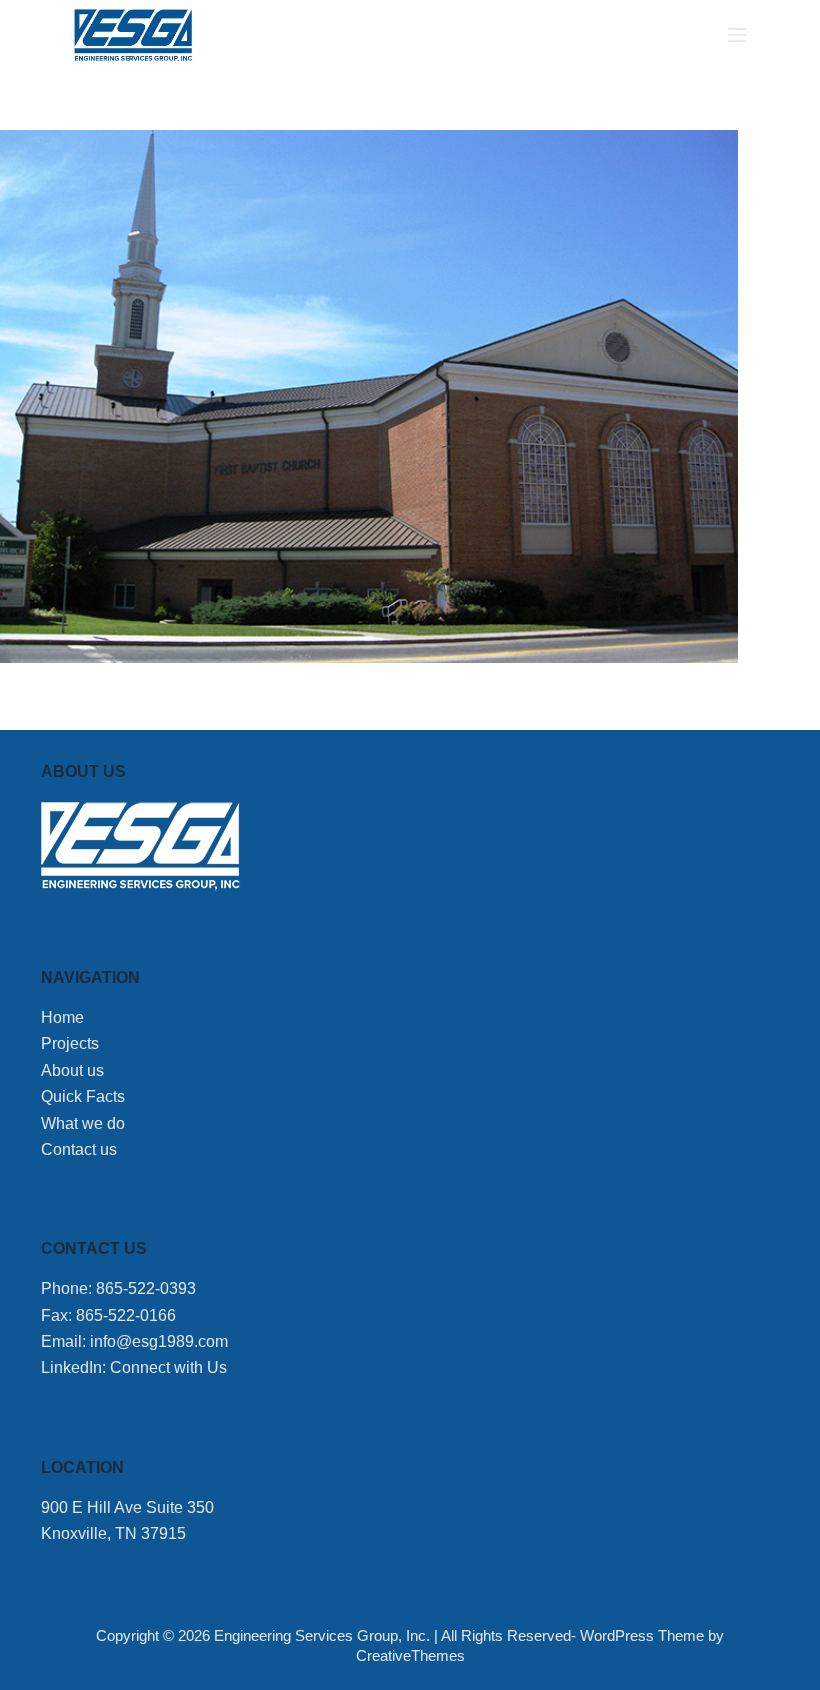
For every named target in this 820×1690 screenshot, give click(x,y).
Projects (70, 1043)
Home (62, 1017)
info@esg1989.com (159, 1341)
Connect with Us (168, 1367)
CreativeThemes (410, 1655)
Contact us (79, 1149)
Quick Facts (83, 1096)
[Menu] (737, 35)
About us (72, 1070)
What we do (83, 1123)
